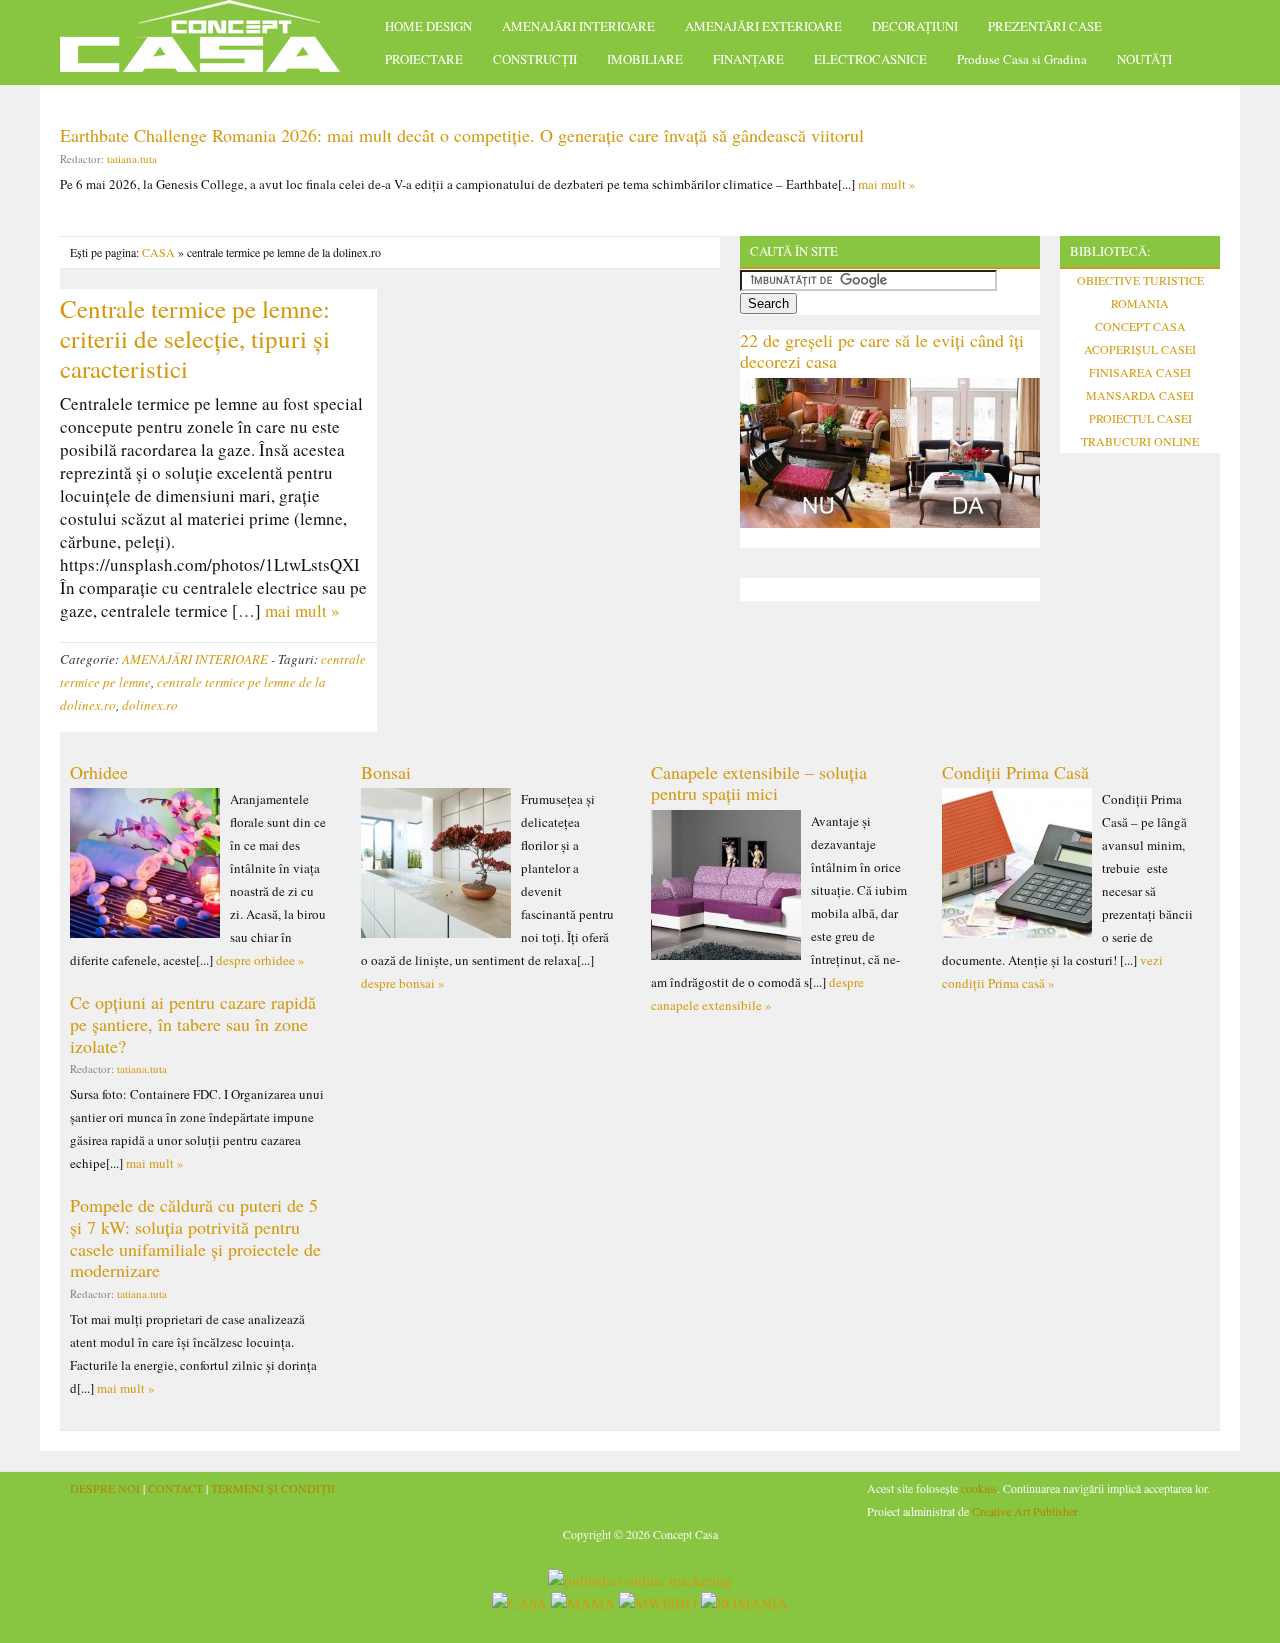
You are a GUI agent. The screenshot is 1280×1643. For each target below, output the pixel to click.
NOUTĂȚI (1144, 59)
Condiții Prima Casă (1015, 772)
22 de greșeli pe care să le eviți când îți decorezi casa (882, 351)
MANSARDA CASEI (1140, 395)
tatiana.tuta (132, 158)
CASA (158, 252)
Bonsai (386, 772)
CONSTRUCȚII (535, 59)
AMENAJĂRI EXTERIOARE (763, 26)
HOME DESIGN (428, 26)
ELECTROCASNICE (870, 59)
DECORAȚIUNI (915, 26)
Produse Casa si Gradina (1022, 59)
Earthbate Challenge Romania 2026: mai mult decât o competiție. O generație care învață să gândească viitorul (462, 135)
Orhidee (99, 772)
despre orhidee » (260, 960)
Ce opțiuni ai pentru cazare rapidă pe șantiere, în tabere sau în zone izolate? (193, 1023)
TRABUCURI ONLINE (1140, 441)
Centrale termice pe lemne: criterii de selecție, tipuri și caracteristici (195, 338)
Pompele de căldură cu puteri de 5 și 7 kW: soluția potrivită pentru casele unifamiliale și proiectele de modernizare (195, 1237)
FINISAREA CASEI (1140, 372)
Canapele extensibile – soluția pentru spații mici (759, 783)
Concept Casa (210, 42)
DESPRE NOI (105, 1488)
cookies (979, 1488)
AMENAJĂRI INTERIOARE (578, 26)
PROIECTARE (424, 59)
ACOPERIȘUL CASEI (1140, 349)
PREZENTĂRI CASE (1045, 26)
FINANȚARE (748, 59)
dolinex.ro (150, 705)
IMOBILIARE (645, 59)
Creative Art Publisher (1025, 1511)
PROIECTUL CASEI (1140, 418)
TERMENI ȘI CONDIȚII (273, 1488)
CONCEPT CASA (1140, 326)
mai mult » (887, 184)
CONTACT (175, 1488)
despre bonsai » (403, 983)
